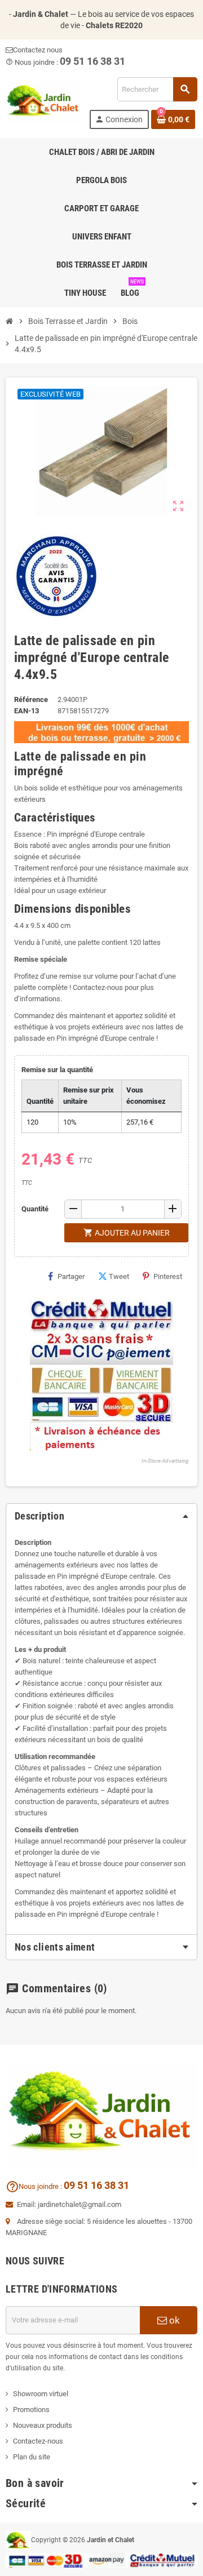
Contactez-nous (38, 2441)
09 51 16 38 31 (96, 2185)
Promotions (31, 2410)
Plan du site (32, 2457)
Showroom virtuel (41, 2394)
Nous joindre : (35, 2186)
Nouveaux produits (43, 2425)
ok (173, 2320)
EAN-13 (27, 711)
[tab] (101, 1947)
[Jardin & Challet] (43, 102)
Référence (31, 699)
